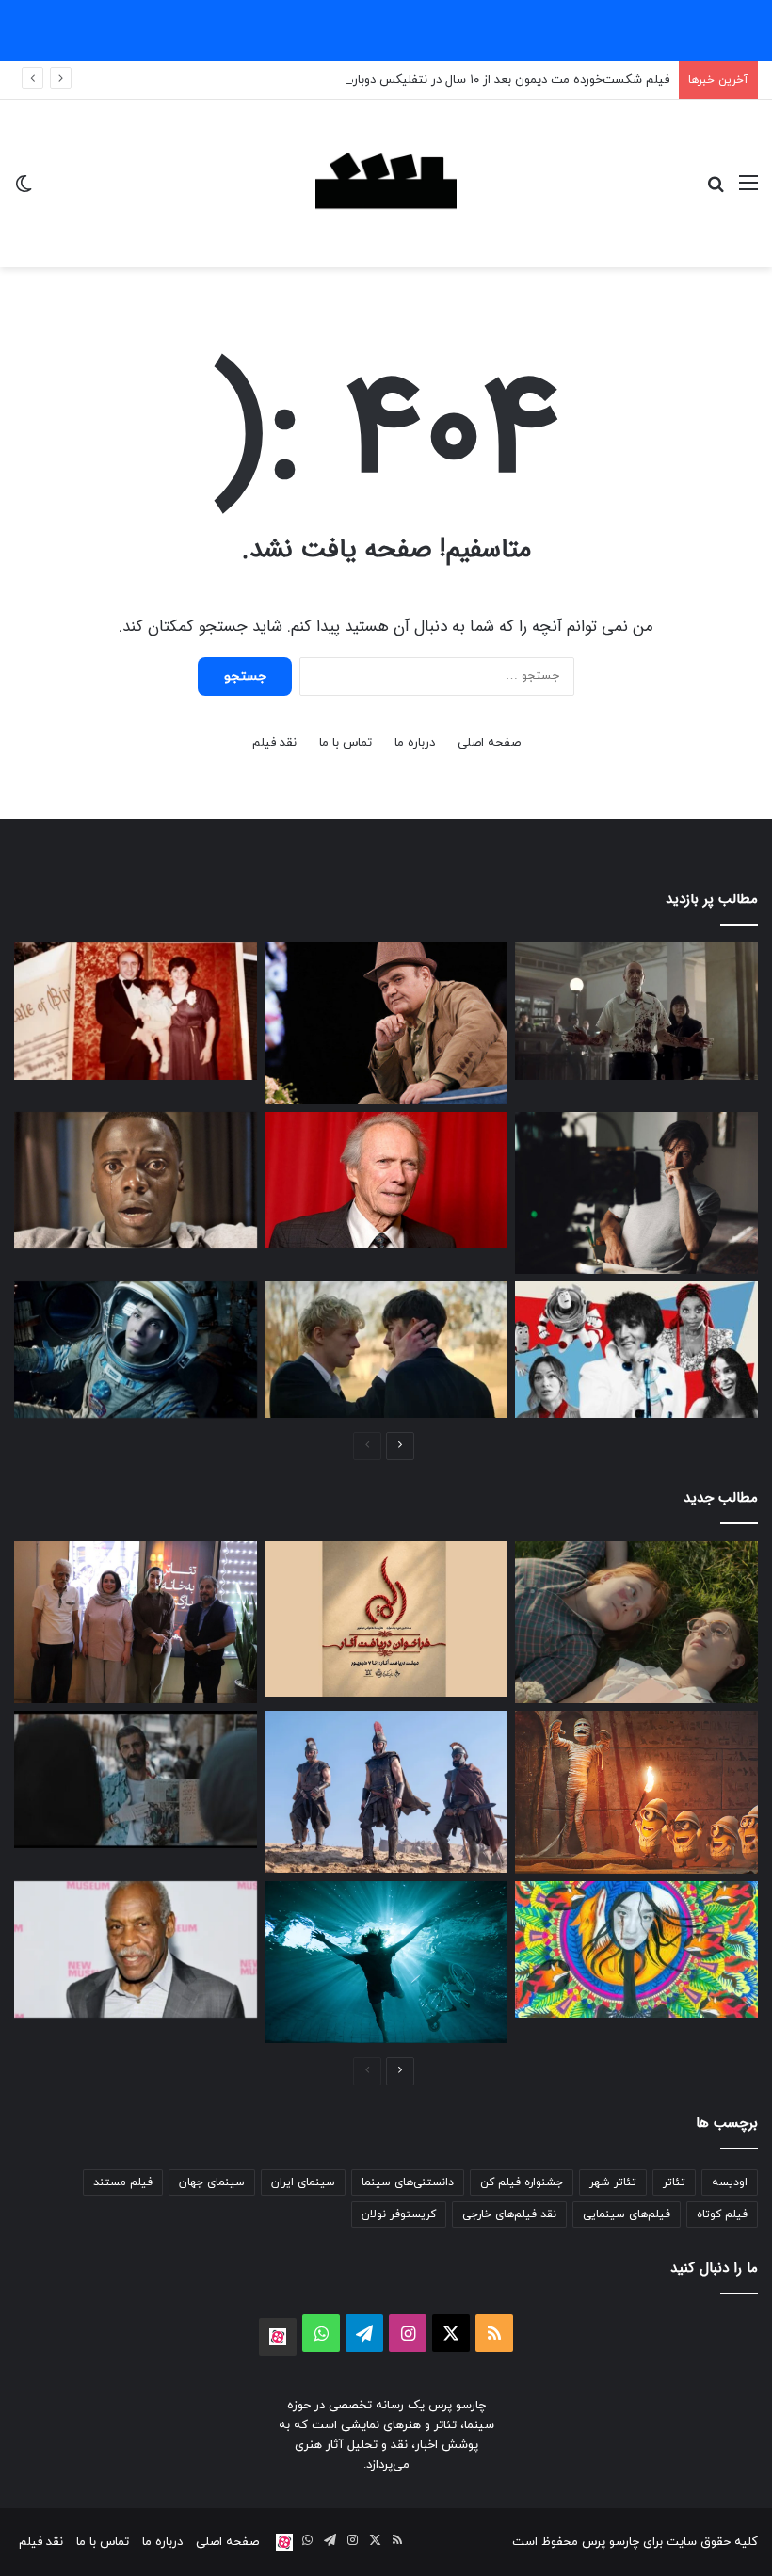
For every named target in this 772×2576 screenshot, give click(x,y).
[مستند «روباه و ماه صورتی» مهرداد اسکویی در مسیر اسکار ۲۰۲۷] (636, 1950)
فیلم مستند (123, 2182)
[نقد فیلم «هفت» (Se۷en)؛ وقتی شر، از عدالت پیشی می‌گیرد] (636, 1011)
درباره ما (415, 743)
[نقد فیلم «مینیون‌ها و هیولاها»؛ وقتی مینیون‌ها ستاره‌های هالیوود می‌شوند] (636, 1792)
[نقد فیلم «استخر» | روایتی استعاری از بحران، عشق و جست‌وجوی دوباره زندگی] (636, 1193)
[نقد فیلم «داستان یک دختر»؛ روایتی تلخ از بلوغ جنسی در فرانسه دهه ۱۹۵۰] (636, 1622)
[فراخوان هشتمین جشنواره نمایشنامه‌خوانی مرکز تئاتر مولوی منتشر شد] (386, 1618)
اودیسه (730, 2182)
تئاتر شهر (613, 2182)
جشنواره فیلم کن (522, 2182)
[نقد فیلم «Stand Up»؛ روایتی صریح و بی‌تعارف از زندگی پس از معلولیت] (386, 1962)
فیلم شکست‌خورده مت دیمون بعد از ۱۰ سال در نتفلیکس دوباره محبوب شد (477, 80)
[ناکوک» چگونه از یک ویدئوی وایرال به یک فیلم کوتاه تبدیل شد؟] (136, 1779)
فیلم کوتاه (722, 2214)
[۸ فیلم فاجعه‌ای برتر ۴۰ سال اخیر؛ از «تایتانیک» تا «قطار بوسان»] (136, 1350)
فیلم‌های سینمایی (627, 2214)
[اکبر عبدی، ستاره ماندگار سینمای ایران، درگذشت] (386, 1023)
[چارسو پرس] (386, 184)
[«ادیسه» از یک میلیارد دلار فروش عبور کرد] (386, 1792)
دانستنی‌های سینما (408, 2182)
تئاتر (674, 2182)
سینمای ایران (303, 2182)
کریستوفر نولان (399, 2214)
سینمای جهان (212, 2182)
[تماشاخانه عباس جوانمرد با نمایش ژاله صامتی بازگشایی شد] (136, 1622)
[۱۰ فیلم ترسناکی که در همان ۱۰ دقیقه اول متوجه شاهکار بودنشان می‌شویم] (136, 1181)
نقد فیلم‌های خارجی (509, 2214)
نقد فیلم (274, 743)
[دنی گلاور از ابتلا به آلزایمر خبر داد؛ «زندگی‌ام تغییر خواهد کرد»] (136, 1950)
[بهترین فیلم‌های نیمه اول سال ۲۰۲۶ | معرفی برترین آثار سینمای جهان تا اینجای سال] (636, 1350)
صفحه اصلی (489, 743)
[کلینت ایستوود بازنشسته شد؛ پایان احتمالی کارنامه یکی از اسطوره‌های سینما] (386, 1181)
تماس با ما (346, 743)
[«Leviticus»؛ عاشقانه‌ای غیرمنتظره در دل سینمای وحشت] (386, 1350)
